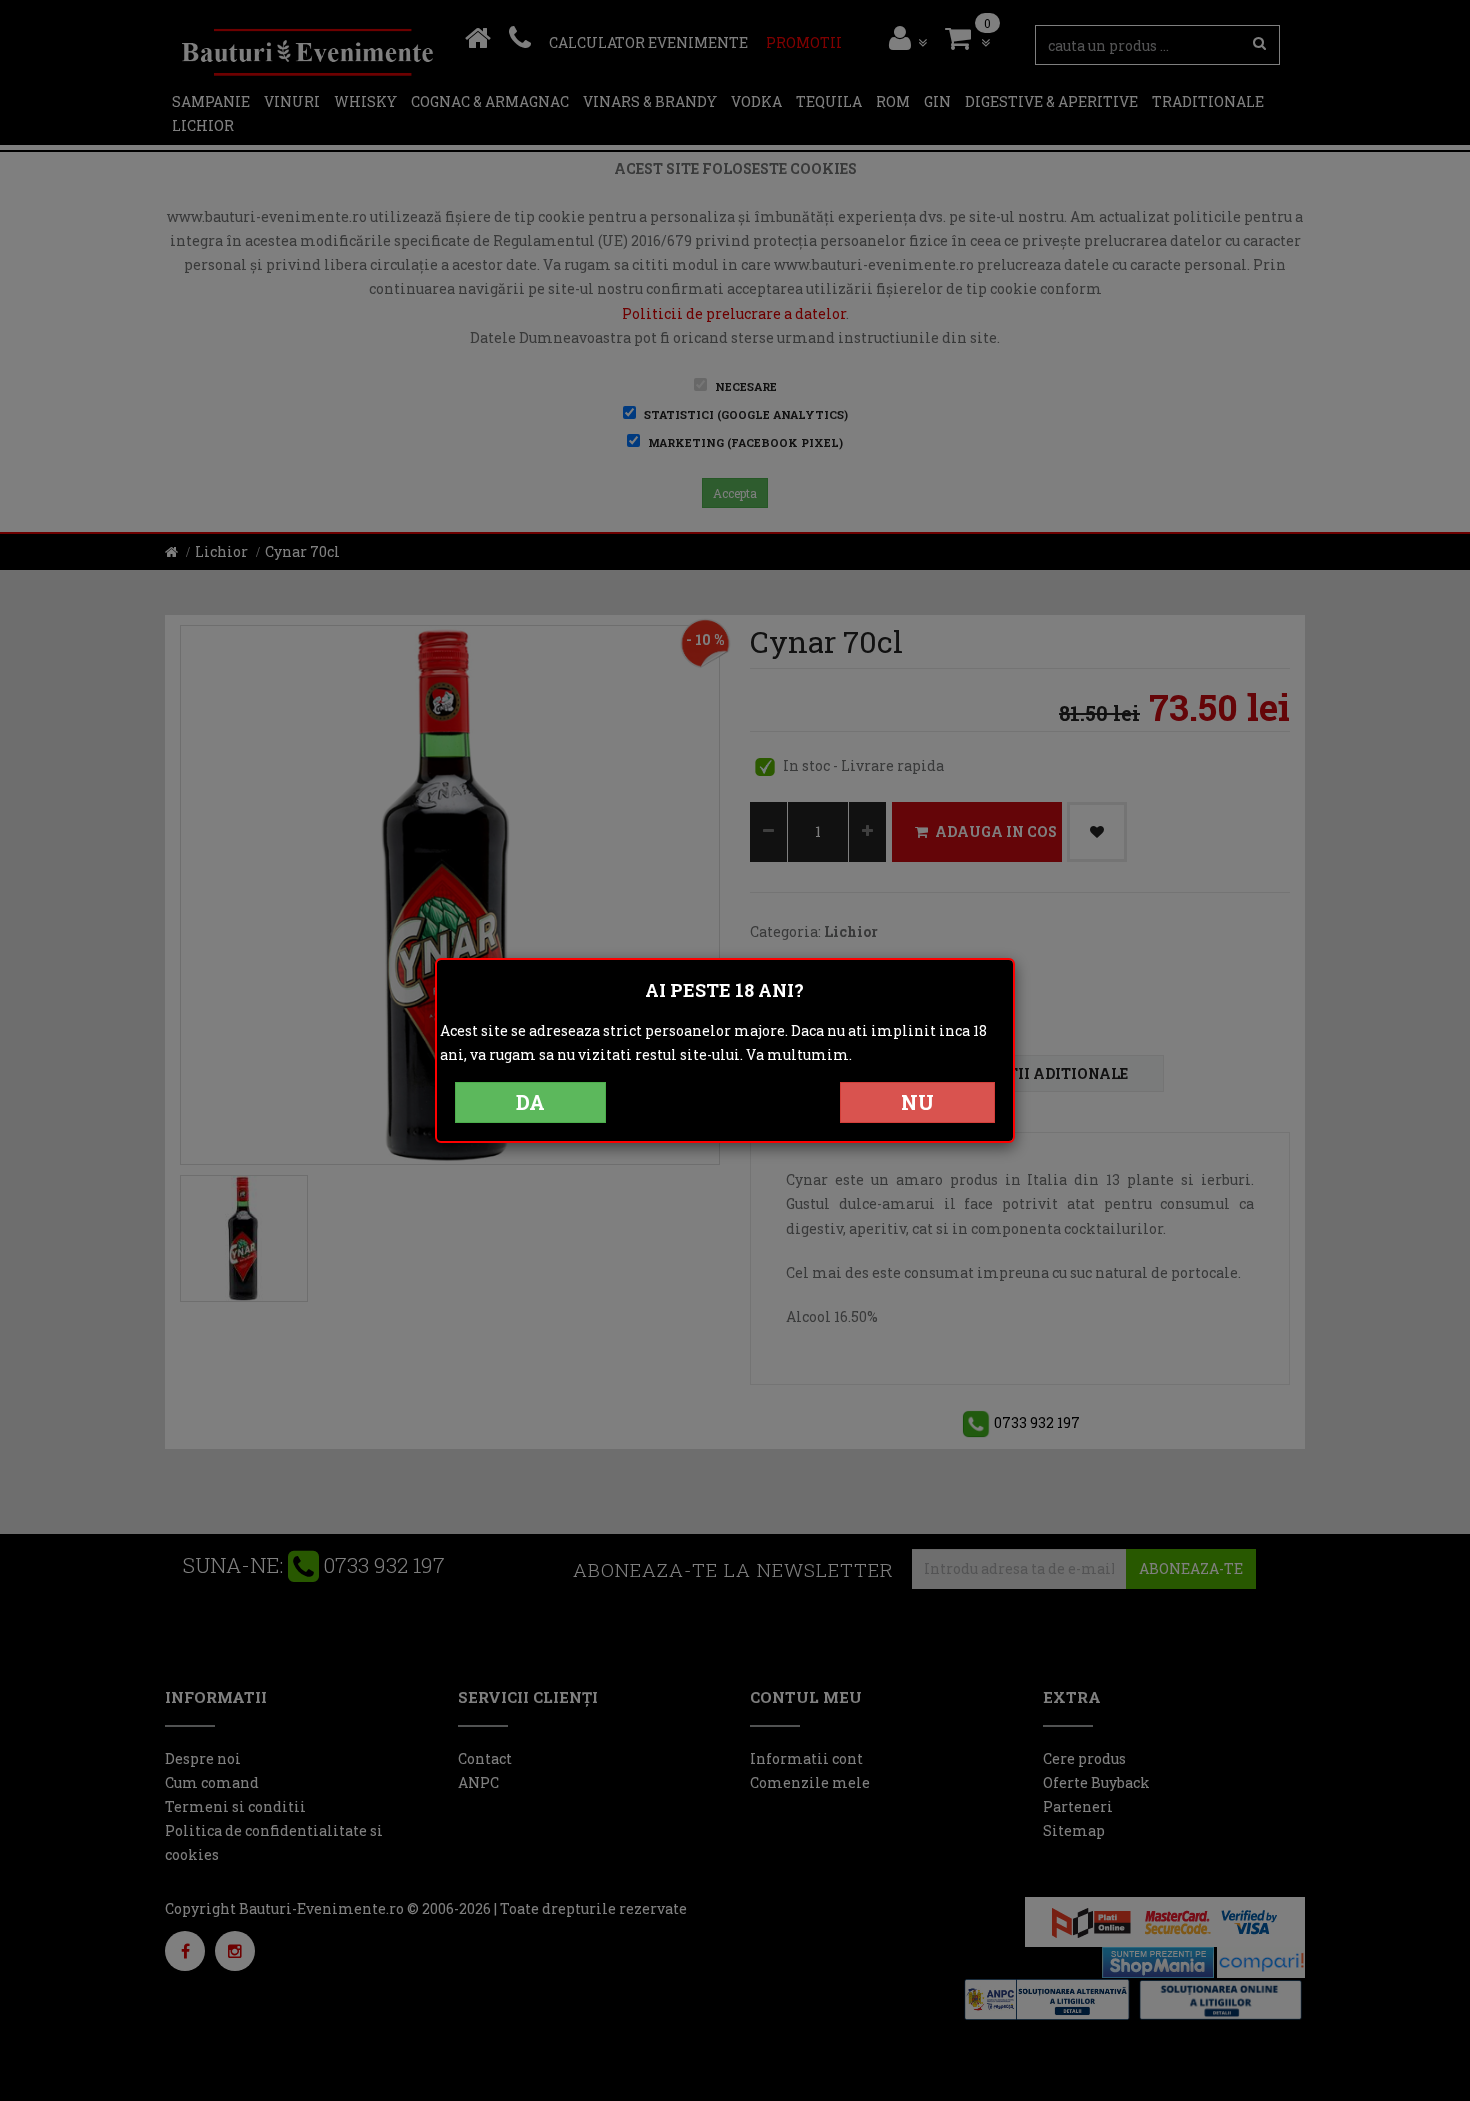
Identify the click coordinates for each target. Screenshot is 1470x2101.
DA (530, 1102)
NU (917, 1102)
